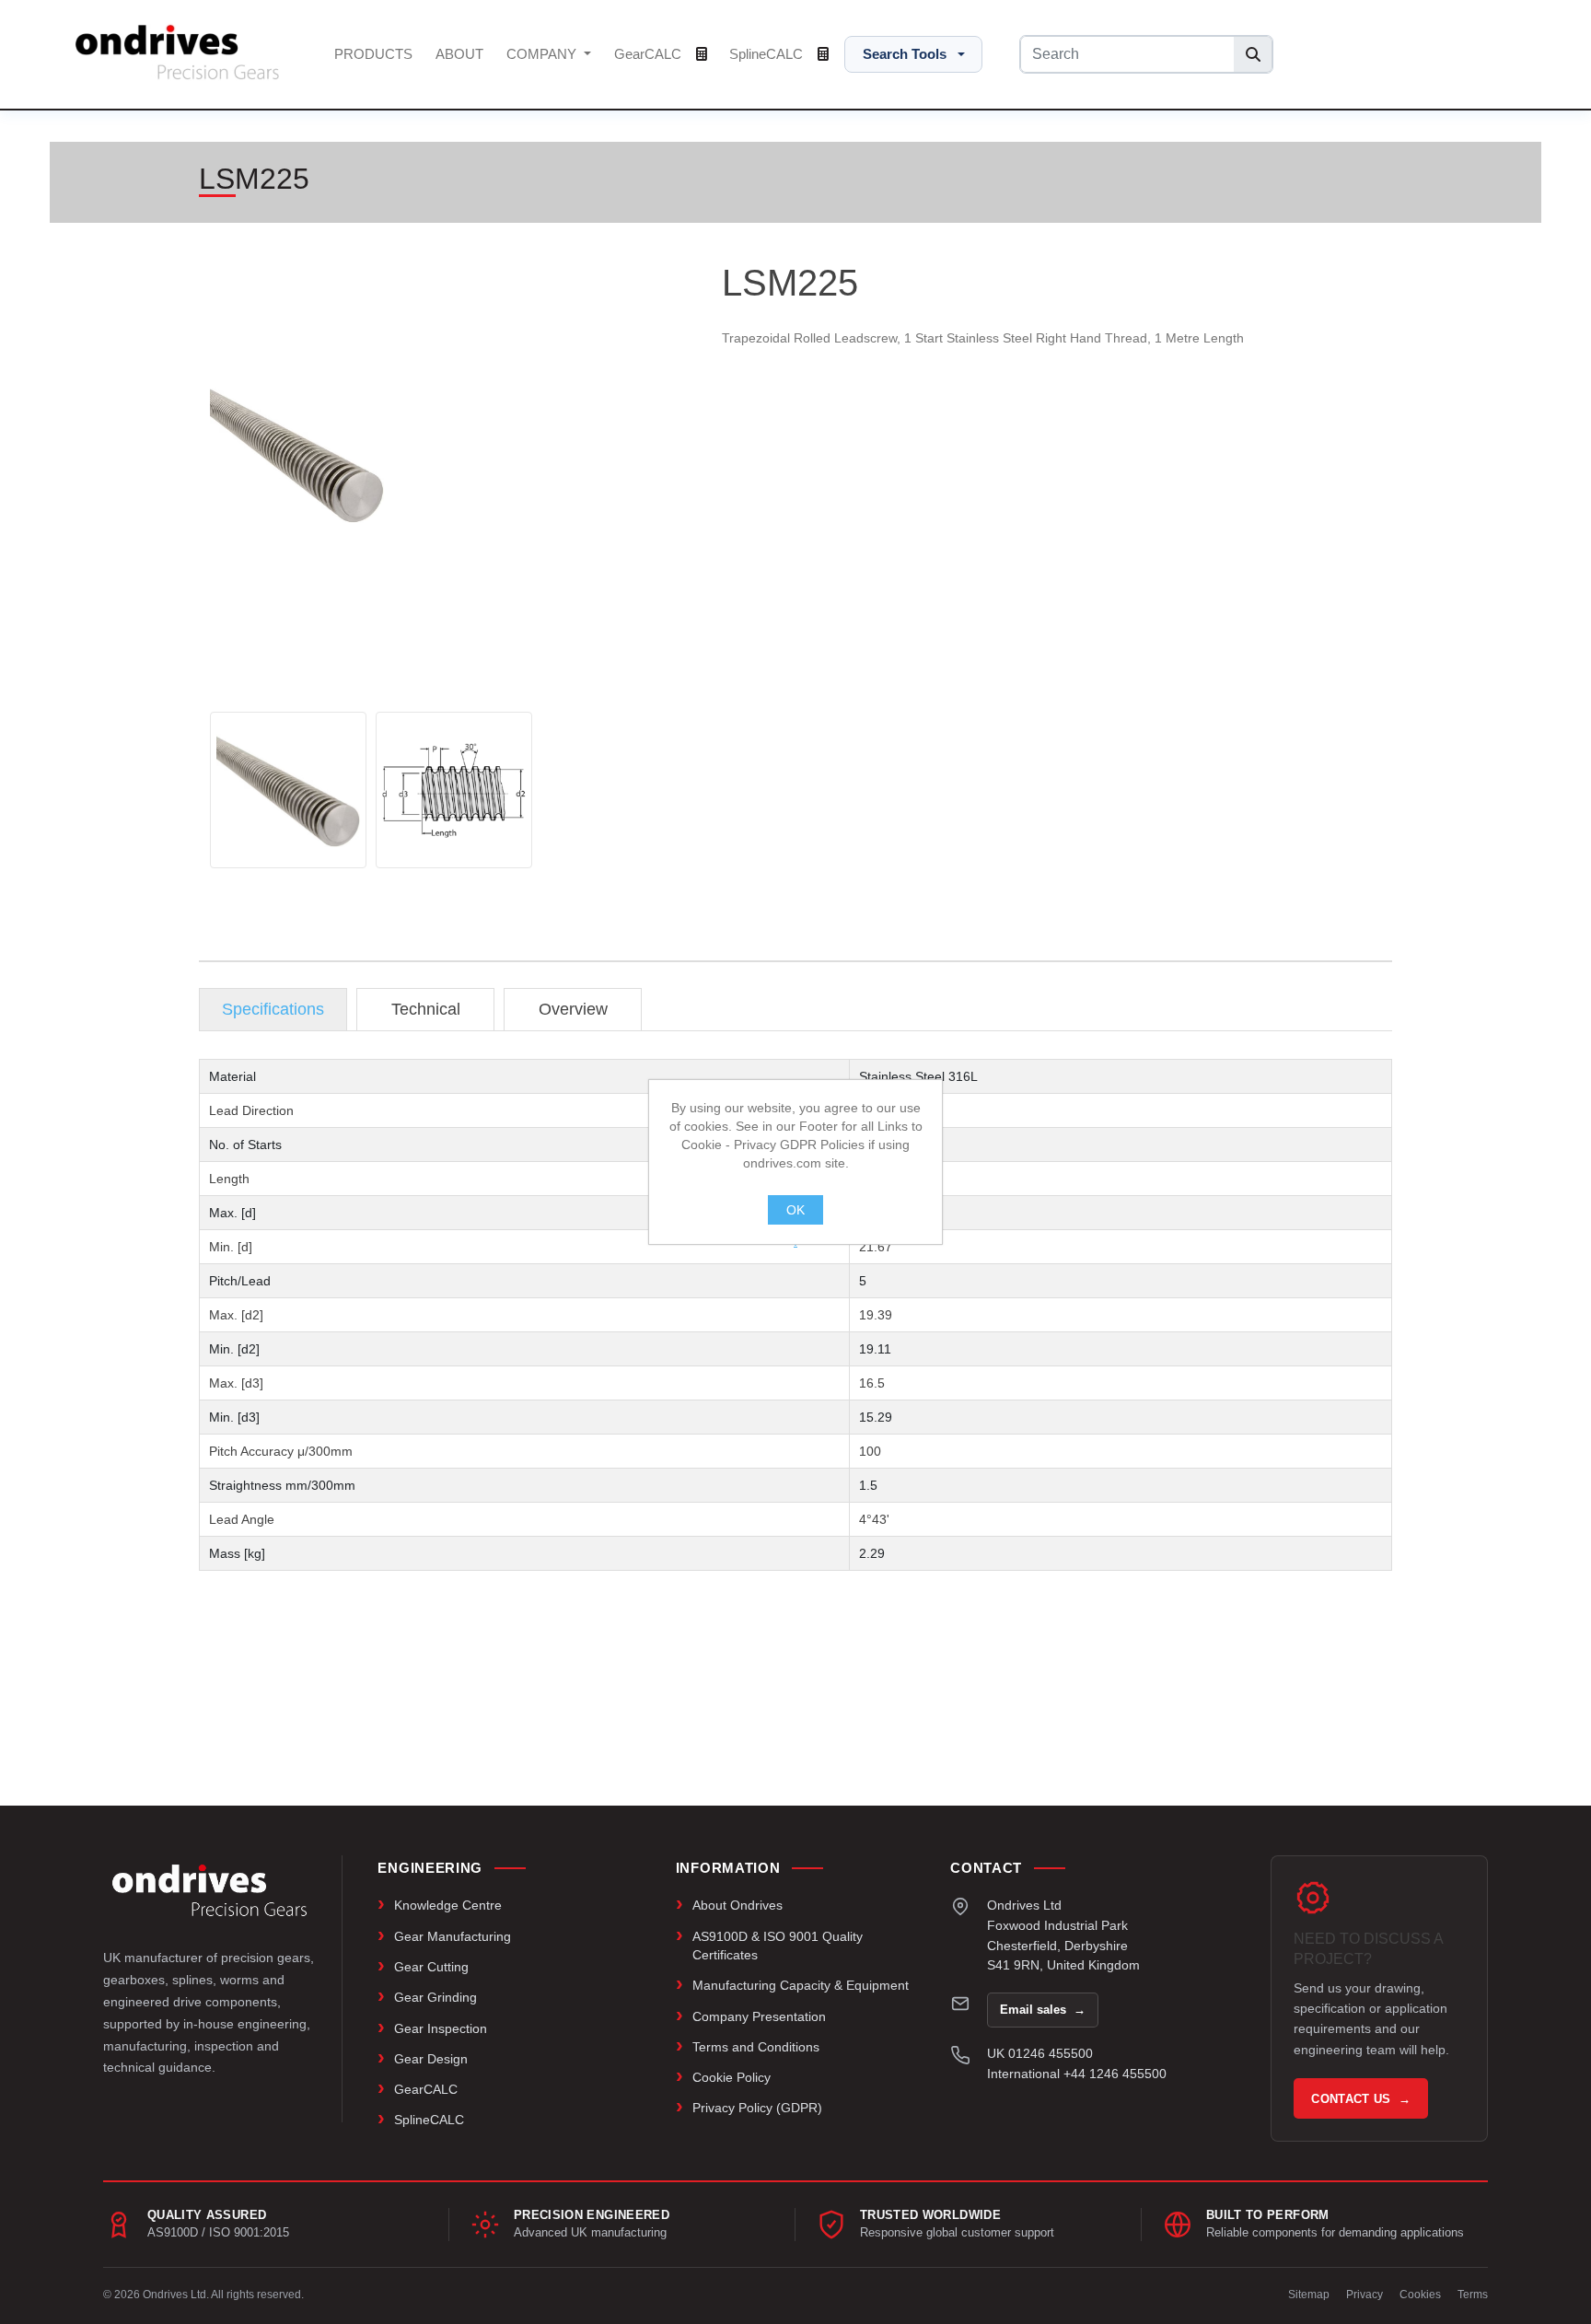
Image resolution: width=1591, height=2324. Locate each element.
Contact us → (1361, 2099)
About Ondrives (737, 1905)
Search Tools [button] (905, 54)
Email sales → (1043, 2010)
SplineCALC (768, 54)
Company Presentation (759, 2016)
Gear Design (431, 2059)
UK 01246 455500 (1040, 2053)
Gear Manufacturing (453, 1936)
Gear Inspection (441, 2028)
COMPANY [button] (543, 54)
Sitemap (1309, 2295)
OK (795, 1210)
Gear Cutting (431, 1967)
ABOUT (459, 54)
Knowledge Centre (448, 1905)
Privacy (1365, 2295)
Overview (573, 1009)
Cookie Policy (732, 2077)
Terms (1473, 2295)
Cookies (1420, 2295)
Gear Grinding (435, 1997)
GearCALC (650, 54)
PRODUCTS (373, 54)
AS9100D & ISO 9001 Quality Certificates (778, 1946)
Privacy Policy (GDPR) (757, 2108)
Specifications (273, 1009)
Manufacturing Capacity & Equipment (801, 1985)
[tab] (273, 1010)
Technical (426, 1009)
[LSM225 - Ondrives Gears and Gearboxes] (288, 790)
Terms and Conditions (756, 2047)
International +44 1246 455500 (1077, 2074)
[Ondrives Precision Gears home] (209, 1890)
